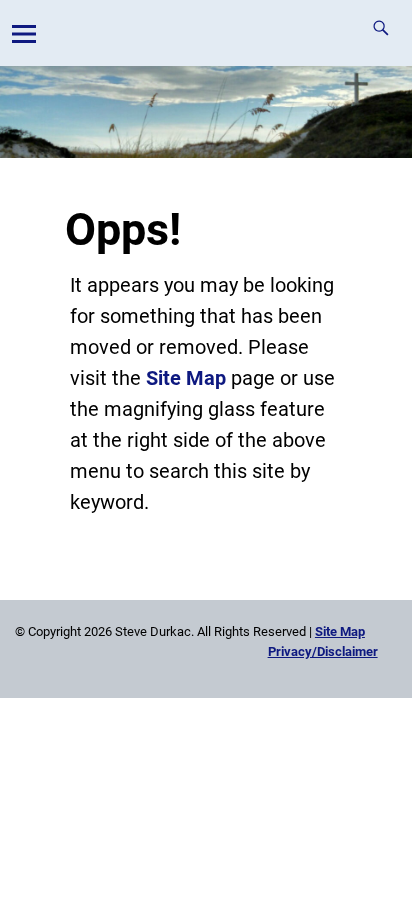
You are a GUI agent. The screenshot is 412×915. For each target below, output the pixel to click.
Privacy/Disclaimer (323, 651)
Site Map (186, 378)
